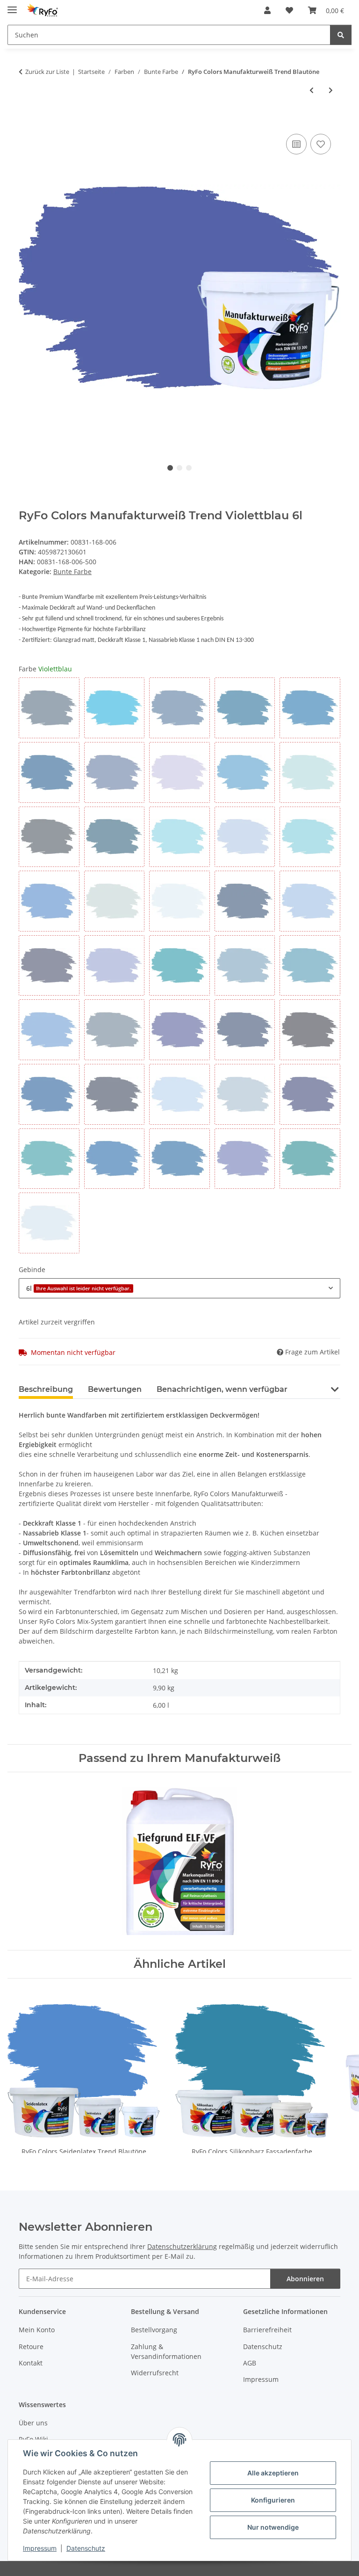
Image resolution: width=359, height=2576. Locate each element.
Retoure (31, 2347)
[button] (267, 10)
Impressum (40, 2548)
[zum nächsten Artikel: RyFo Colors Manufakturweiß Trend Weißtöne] (331, 90)
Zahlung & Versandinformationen (166, 2351)
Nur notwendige (273, 2527)
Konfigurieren (273, 2500)
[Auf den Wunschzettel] (321, 144)
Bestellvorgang (154, 2330)
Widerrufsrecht (155, 2373)
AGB (250, 2363)
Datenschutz (86, 2548)
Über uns (33, 2423)
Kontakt (31, 2363)
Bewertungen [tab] (115, 1389)
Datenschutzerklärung (182, 2246)
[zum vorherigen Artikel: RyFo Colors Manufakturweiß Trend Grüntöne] (312, 90)
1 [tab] (170, 468)
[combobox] (179, 1288)
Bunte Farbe (72, 571)
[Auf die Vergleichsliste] (296, 144)
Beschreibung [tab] (46, 1389)
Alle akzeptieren (273, 2473)
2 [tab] (179, 468)
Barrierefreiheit (267, 2330)
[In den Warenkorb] (26, 121)
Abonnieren (305, 2279)
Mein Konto (37, 2330)
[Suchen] (341, 35)
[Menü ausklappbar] (12, 6)
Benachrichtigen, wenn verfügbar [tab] (222, 1389)
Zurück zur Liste (47, 72)
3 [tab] (189, 468)
